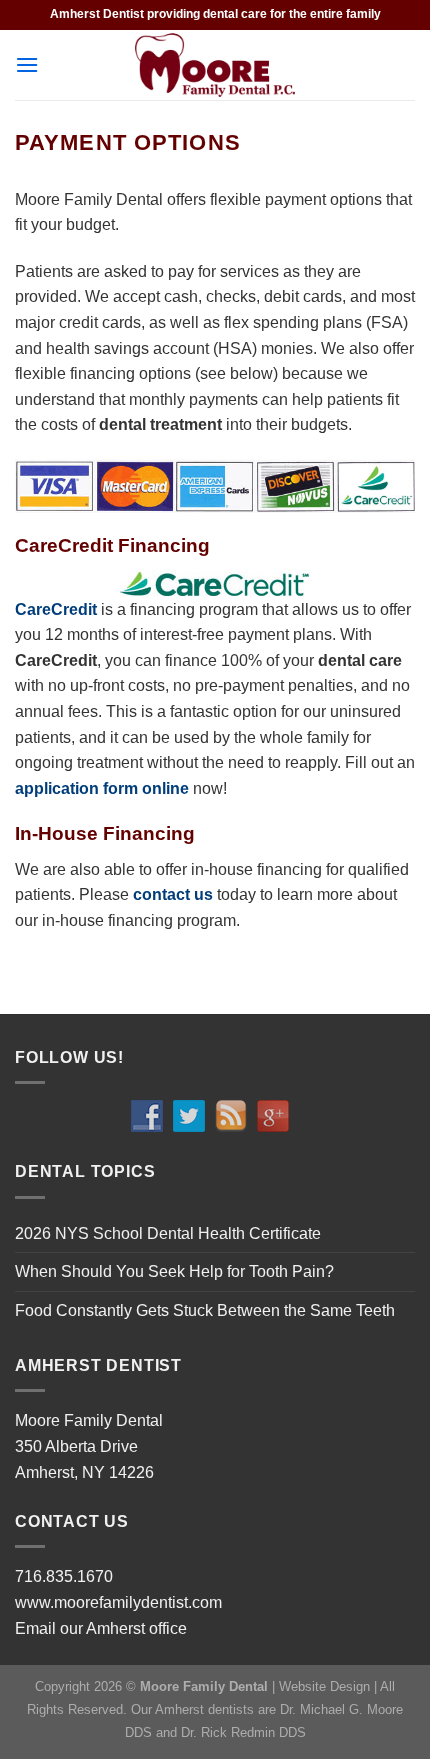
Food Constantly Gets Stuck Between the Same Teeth (205, 1310)
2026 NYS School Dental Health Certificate (168, 1233)
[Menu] (27, 64)
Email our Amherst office (101, 1628)
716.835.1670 (64, 1576)
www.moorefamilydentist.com (118, 1602)
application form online (102, 788)
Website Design (324, 1686)
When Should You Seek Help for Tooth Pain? (174, 1271)
